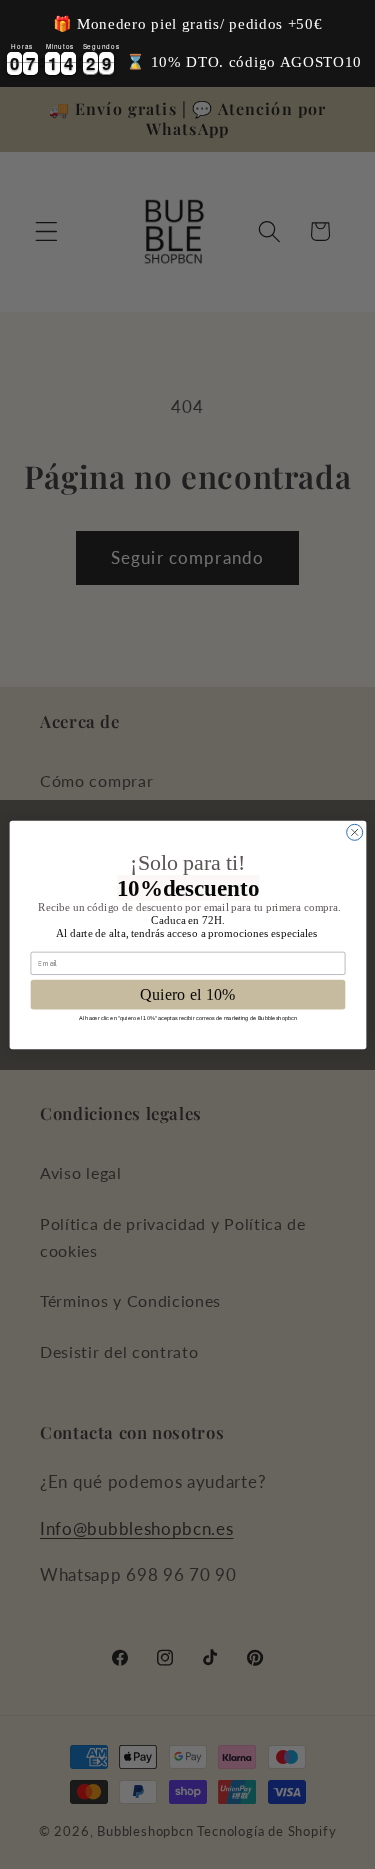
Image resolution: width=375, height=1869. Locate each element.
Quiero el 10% (187, 994)
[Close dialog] (354, 832)
